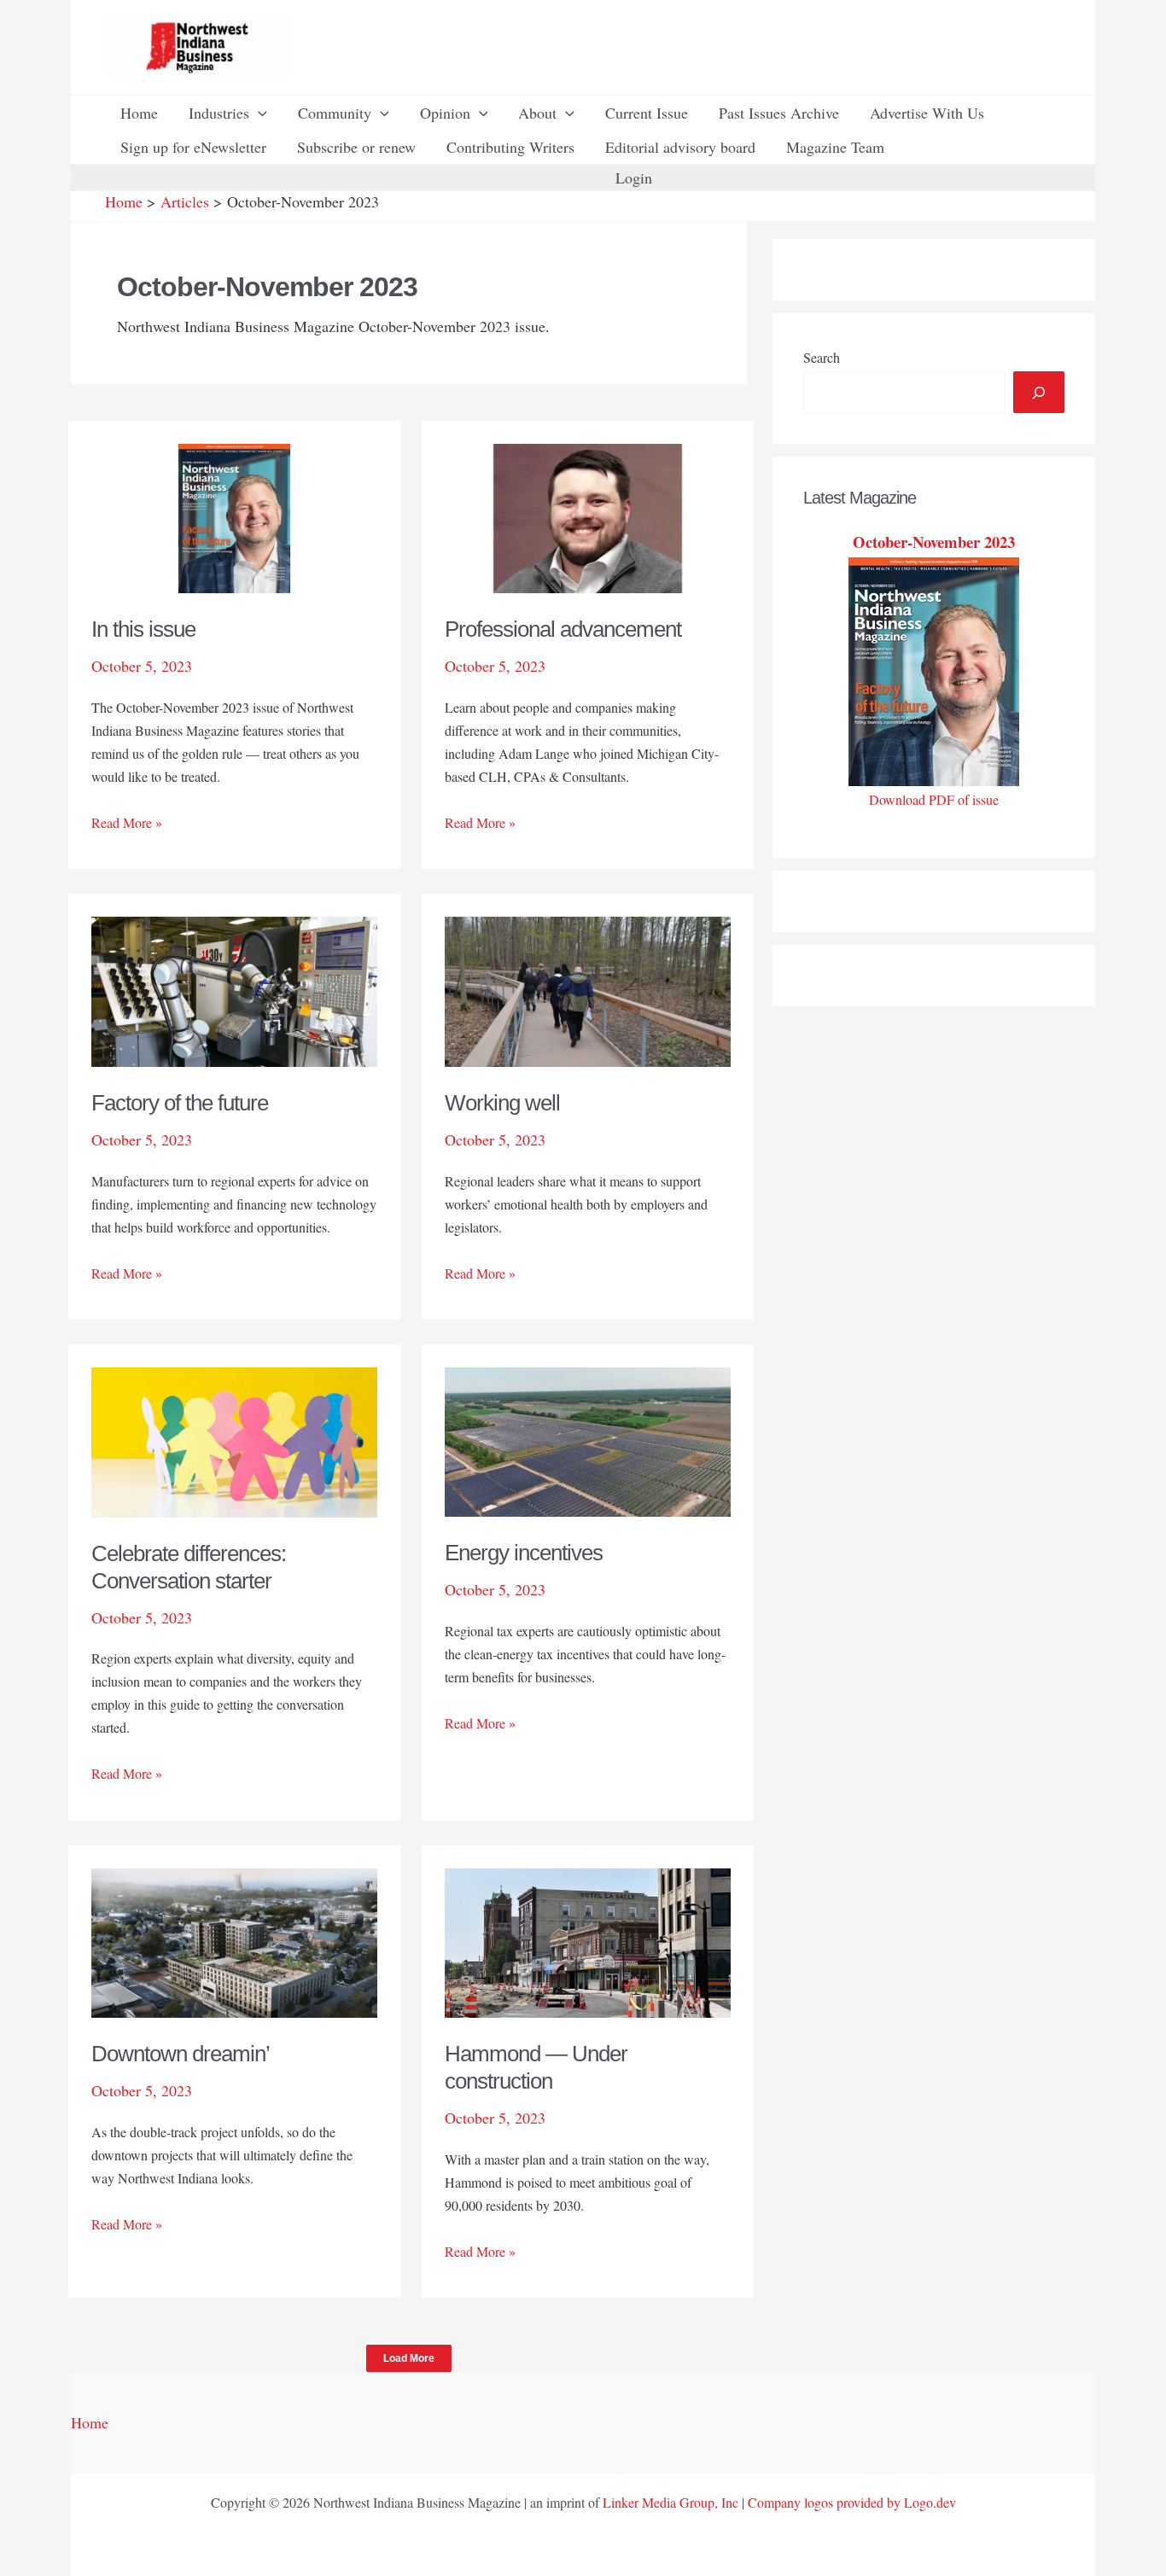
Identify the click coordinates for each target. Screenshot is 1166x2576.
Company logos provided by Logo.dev (852, 2502)
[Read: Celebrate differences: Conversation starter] (234, 1440)
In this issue (143, 629)
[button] (258, 113)
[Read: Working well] (588, 989)
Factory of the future (180, 1103)
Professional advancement (563, 629)
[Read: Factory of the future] (234, 989)
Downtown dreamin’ (181, 2054)
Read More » (127, 823)
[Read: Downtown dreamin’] (234, 1940)
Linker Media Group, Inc (670, 2502)
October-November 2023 (934, 542)
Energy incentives (524, 1553)
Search (822, 357)
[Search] (1039, 392)
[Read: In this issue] (234, 516)
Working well (502, 1103)
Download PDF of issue (934, 799)
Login (634, 178)
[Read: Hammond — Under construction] (588, 1940)
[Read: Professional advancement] (588, 516)
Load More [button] (409, 2358)
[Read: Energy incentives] (588, 1440)
